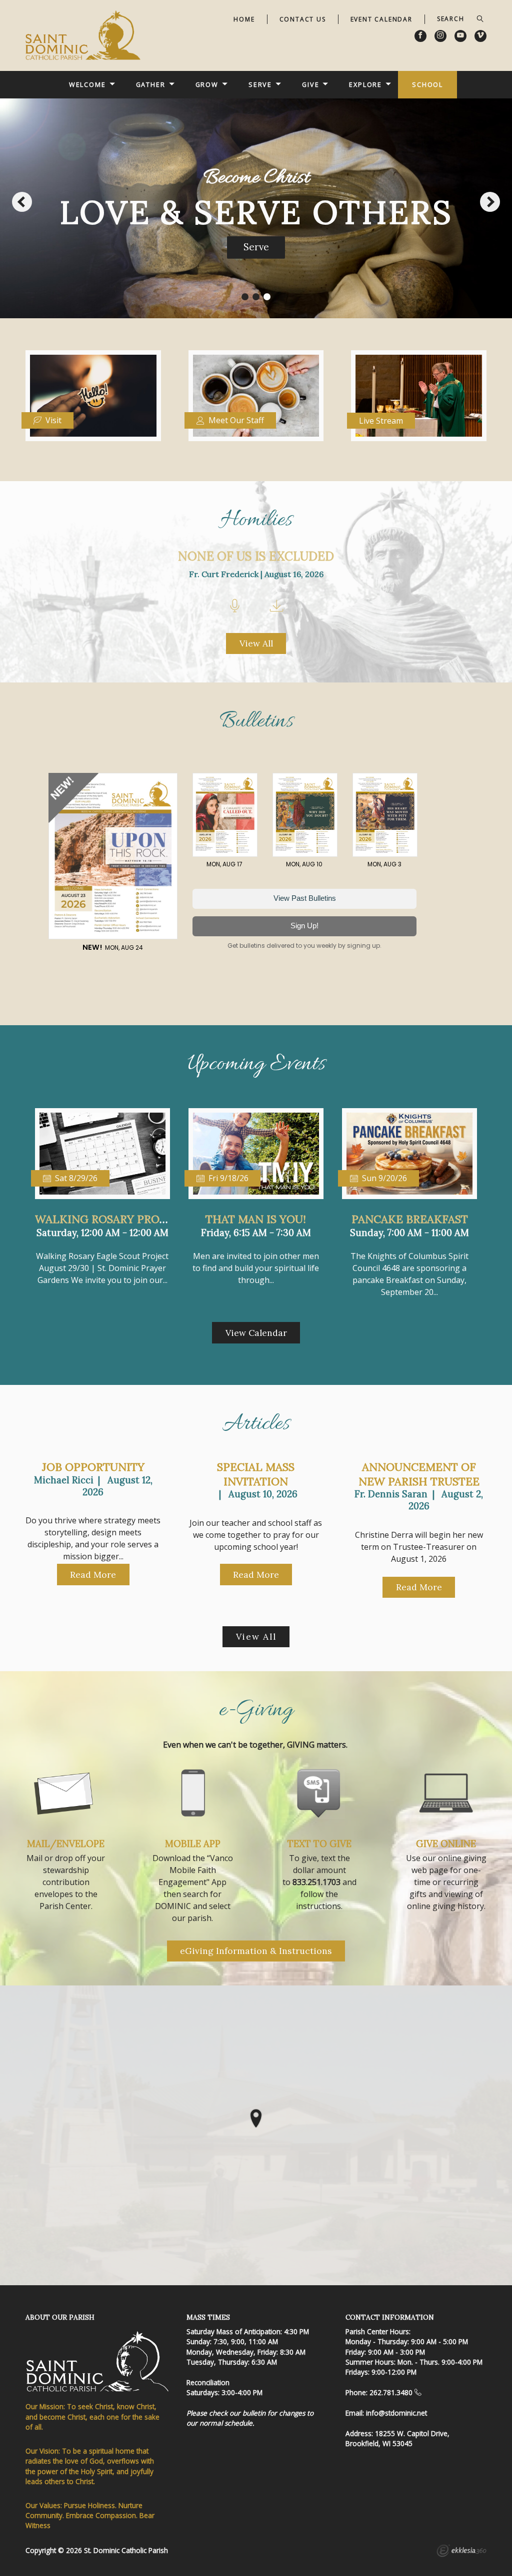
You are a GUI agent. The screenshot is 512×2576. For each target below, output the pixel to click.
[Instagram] (440, 36)
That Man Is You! (256, 1219)
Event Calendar (381, 19)
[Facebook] (420, 36)
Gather (151, 84)
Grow (207, 84)
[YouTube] (460, 36)
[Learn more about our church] (256, 2118)
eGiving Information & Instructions (256, 1951)
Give (311, 84)
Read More (93, 1575)
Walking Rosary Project (110, 1219)
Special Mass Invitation (256, 1474)
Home (244, 19)
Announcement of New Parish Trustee (419, 1474)
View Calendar (256, 1333)
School (427, 84)
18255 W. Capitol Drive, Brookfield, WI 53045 (397, 2438)
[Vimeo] (480, 36)
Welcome (87, 84)
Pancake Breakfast (410, 1219)
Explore (365, 84)
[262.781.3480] (418, 2392)
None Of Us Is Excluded (256, 556)
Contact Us (303, 19)
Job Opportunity (93, 1467)
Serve (260, 84)
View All (256, 643)
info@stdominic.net (396, 2413)
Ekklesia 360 (461, 2552)
